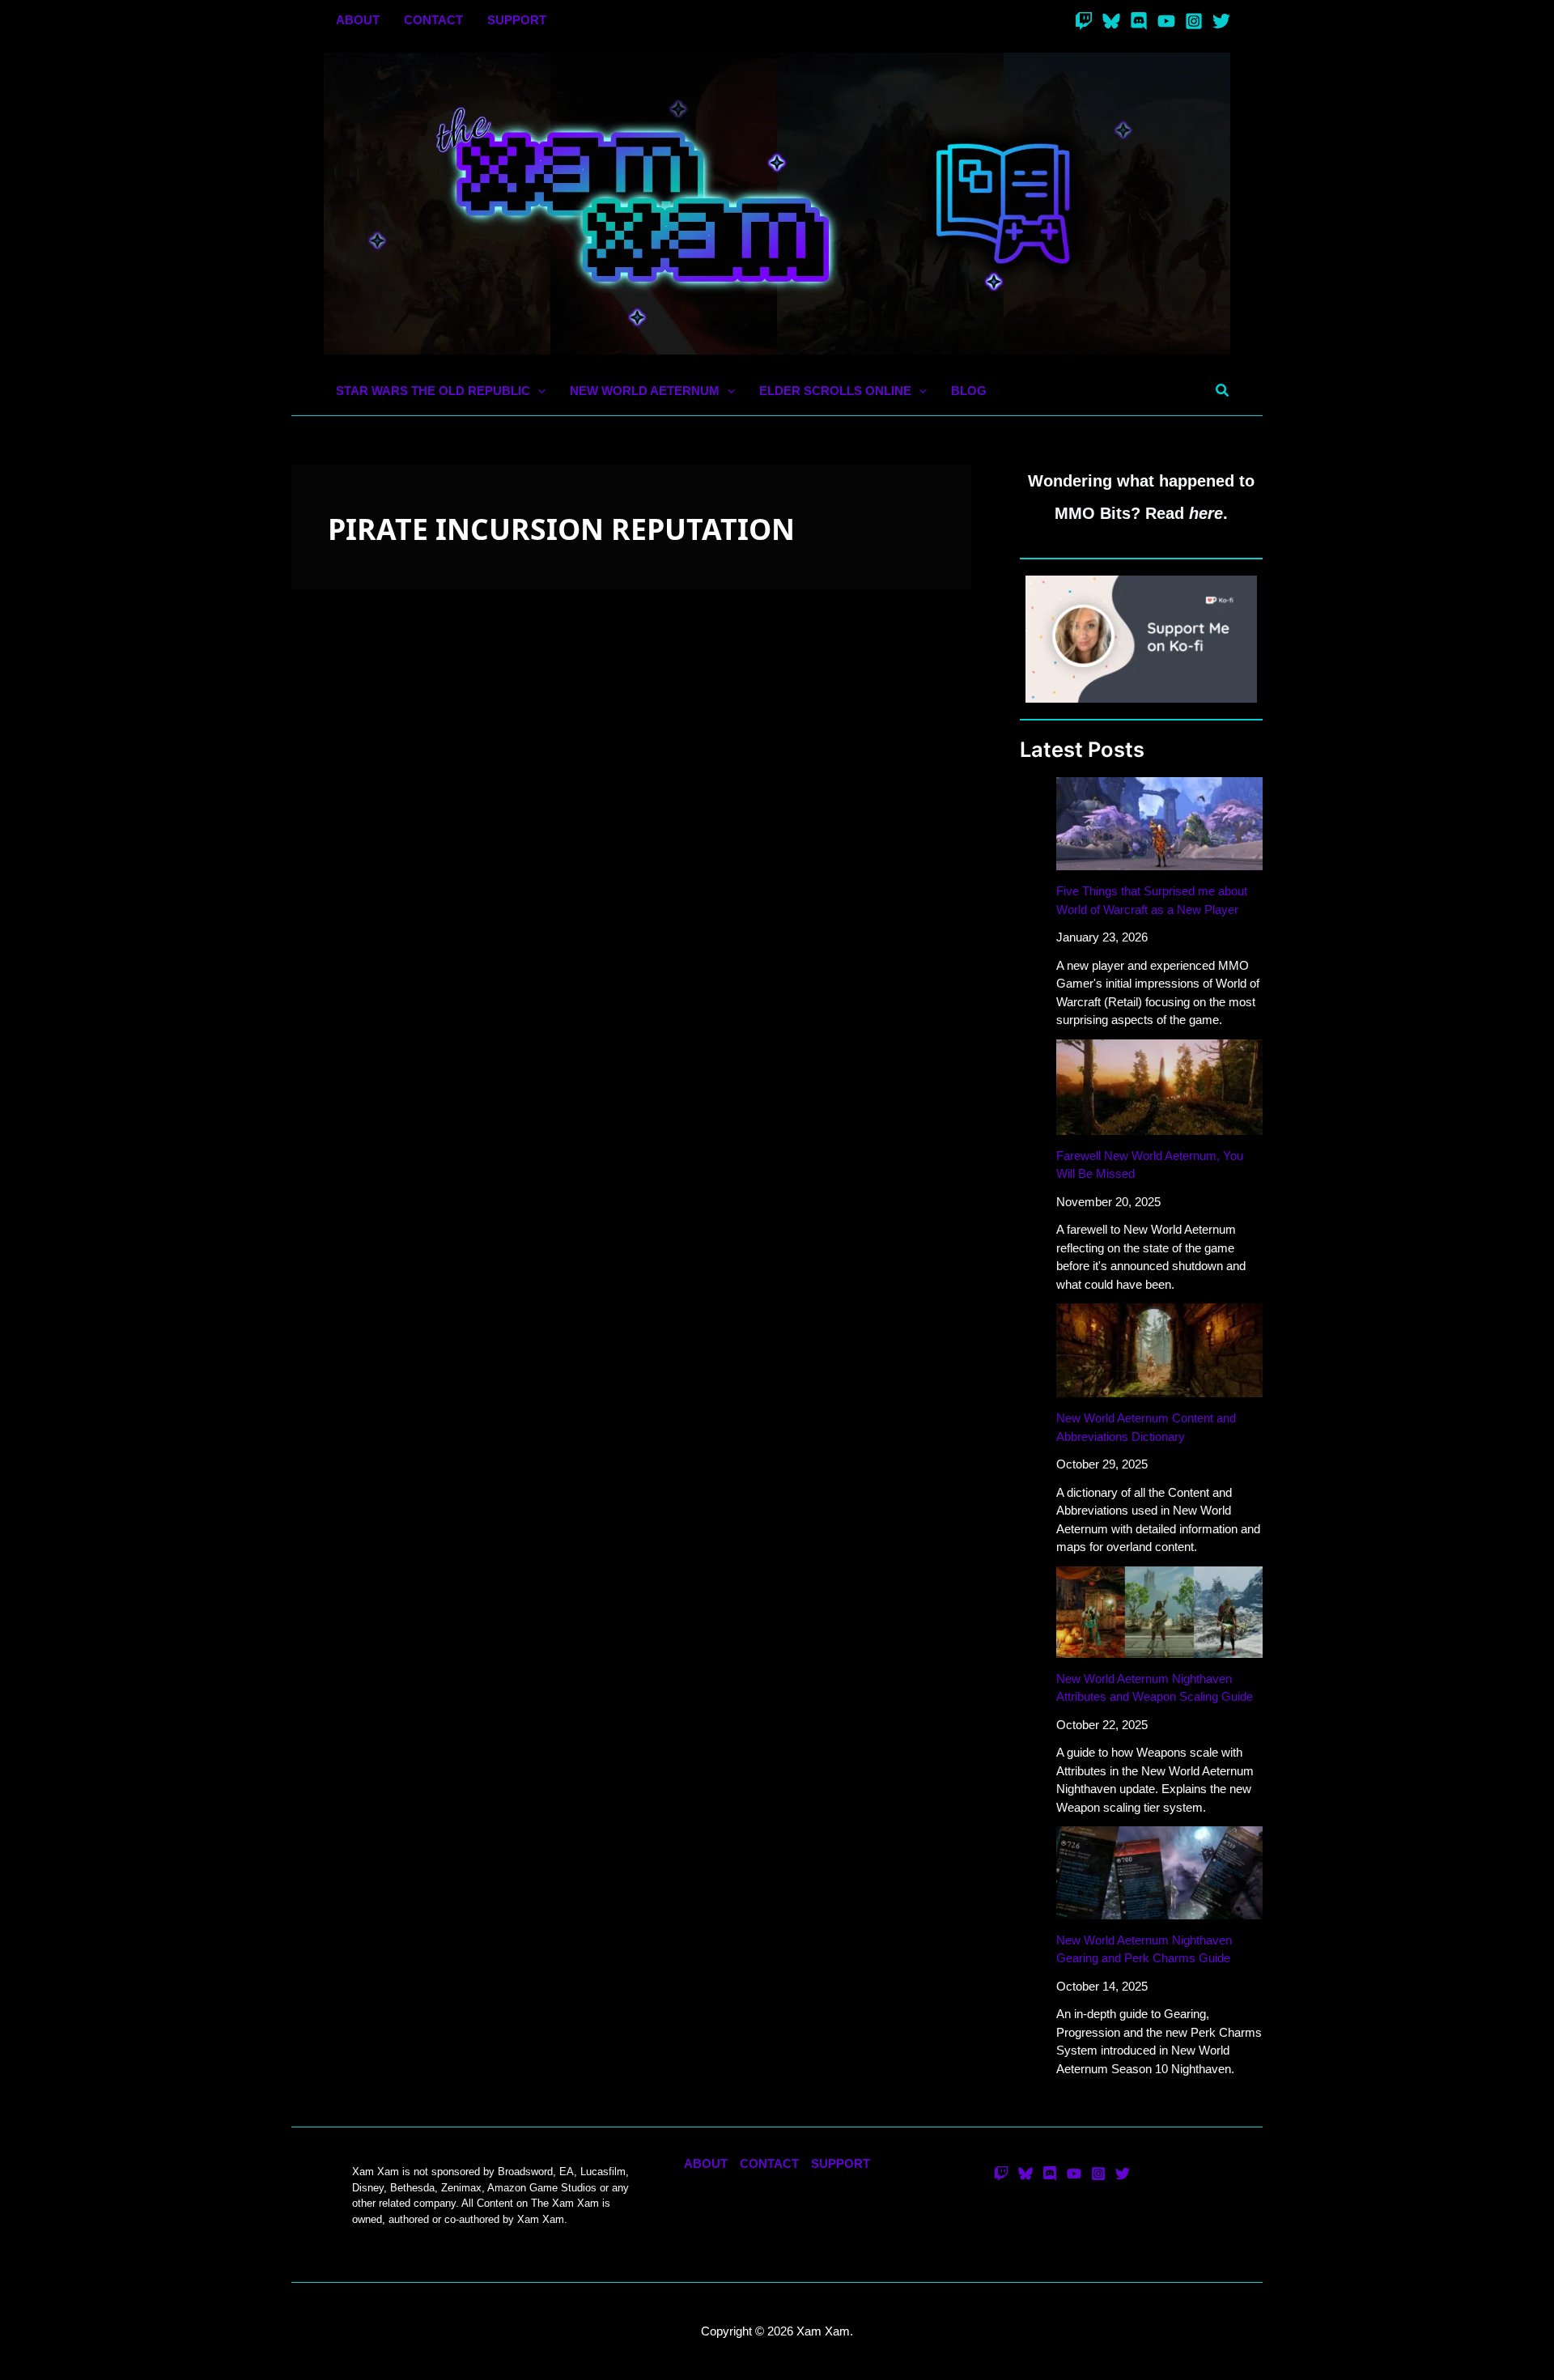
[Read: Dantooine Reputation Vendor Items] (631, 862)
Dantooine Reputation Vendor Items (471, 1045)
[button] (538, 391)
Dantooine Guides (459, 1075)
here (1206, 513)
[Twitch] (1084, 21)
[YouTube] (1166, 21)
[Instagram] (1194, 21)
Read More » (338, 1182)
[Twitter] (1221, 21)
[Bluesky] (1111, 21)
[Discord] (1139, 21)
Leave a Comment (352, 1075)
